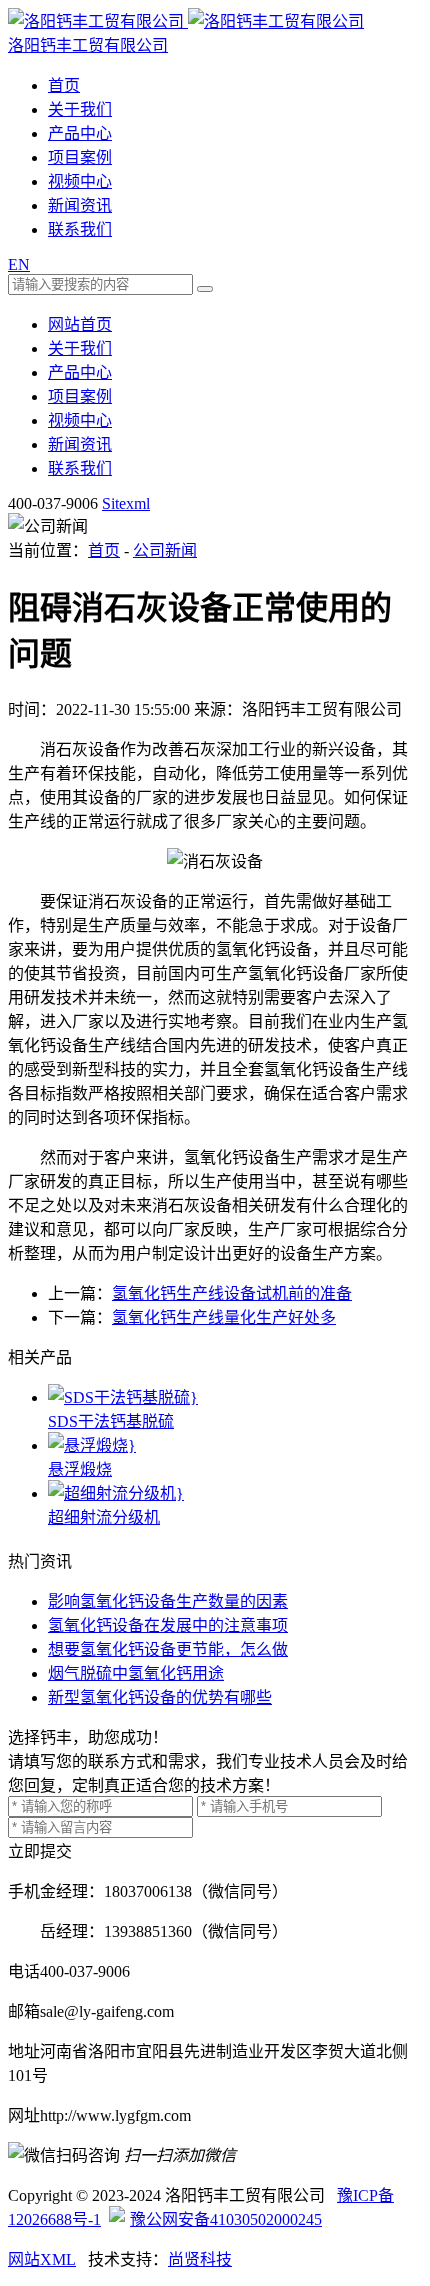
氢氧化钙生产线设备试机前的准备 (232, 1293)
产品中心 (80, 133)
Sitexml (126, 503)
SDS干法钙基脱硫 (111, 1421)
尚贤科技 (200, 2259)
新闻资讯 (80, 205)
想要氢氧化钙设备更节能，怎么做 (168, 1649)
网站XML (42, 2259)
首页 (64, 85)
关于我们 (80, 109)
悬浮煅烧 (80, 1469)
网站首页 (80, 324)
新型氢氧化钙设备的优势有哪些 (160, 1697)
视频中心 (80, 181)
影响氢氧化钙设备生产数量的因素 (168, 1601)
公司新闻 (165, 550)
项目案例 (80, 157)
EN (19, 264)
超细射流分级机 (104, 1517)
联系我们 (80, 229)
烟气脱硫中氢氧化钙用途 (136, 1673)
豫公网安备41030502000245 (226, 2219)
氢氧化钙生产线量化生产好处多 (224, 1317)
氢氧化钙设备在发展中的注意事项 (168, 1625)
